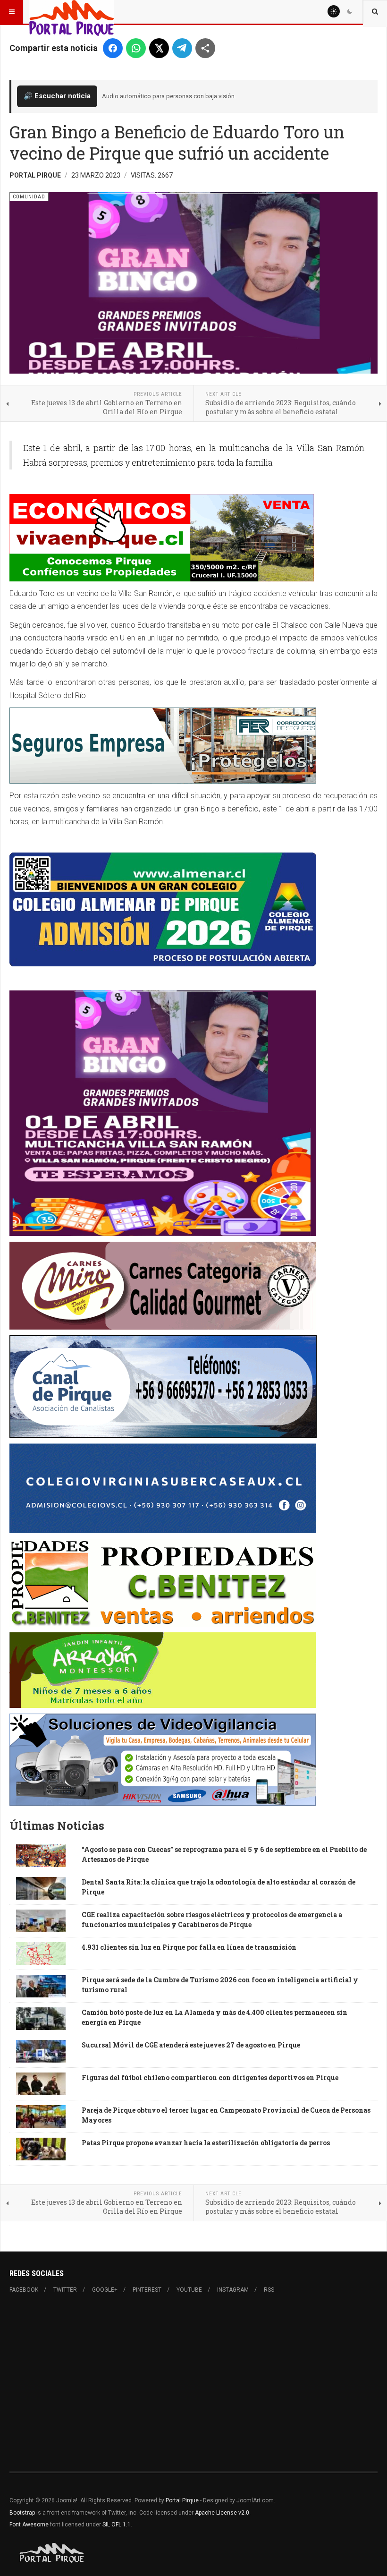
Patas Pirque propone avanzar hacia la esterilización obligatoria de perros (206, 2143)
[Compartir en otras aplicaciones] (205, 48)
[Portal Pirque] (72, 12)
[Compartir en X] (159, 48)
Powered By (52, 2553)
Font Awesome (29, 2525)
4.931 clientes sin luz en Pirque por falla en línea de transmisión (189, 1947)
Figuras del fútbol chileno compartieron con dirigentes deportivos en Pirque (210, 2077)
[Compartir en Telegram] (182, 48)
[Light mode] (334, 11)
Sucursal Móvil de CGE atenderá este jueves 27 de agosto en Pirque (191, 2045)
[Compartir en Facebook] (113, 48)
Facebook (24, 2290)
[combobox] (375, 12)
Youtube (189, 2290)
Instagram (233, 2290)
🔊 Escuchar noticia (57, 96)
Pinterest (147, 2290)
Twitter (65, 2290)
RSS (269, 2290)
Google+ (105, 2290)
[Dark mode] (350, 11)
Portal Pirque (182, 2500)
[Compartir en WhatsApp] (136, 48)
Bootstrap (22, 2513)
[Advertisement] (193, 2383)
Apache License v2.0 (222, 2513)
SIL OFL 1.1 (117, 2525)
